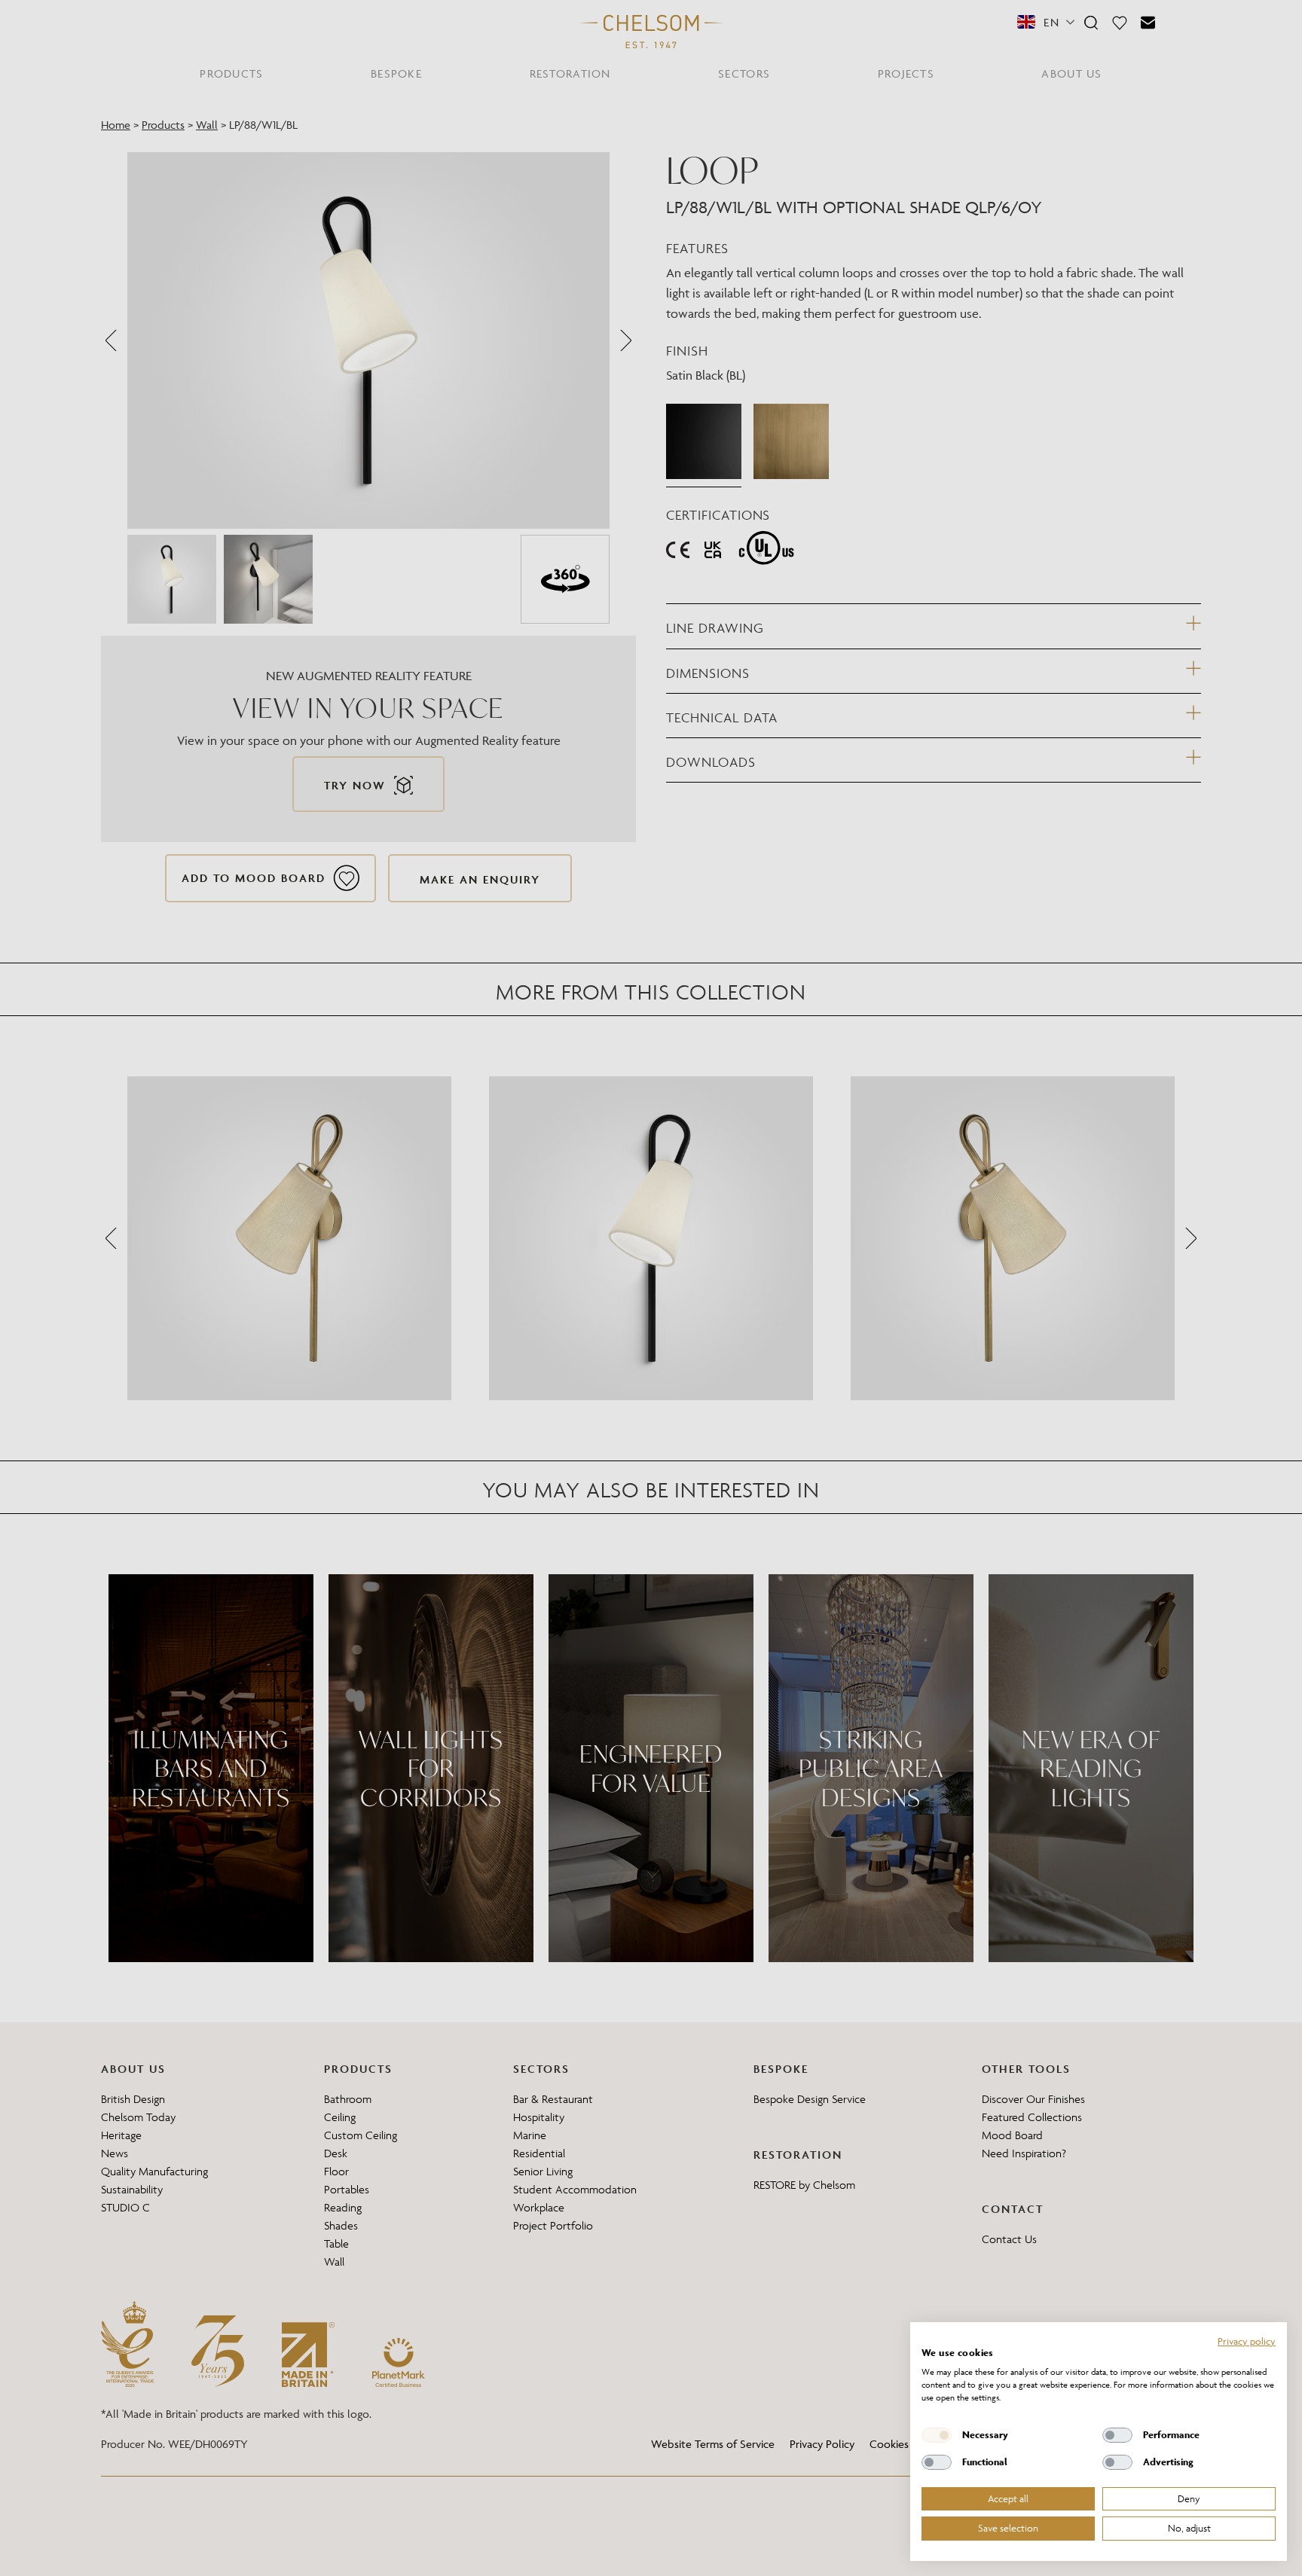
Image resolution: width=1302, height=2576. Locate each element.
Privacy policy (1247, 2341)
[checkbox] (937, 2435)
